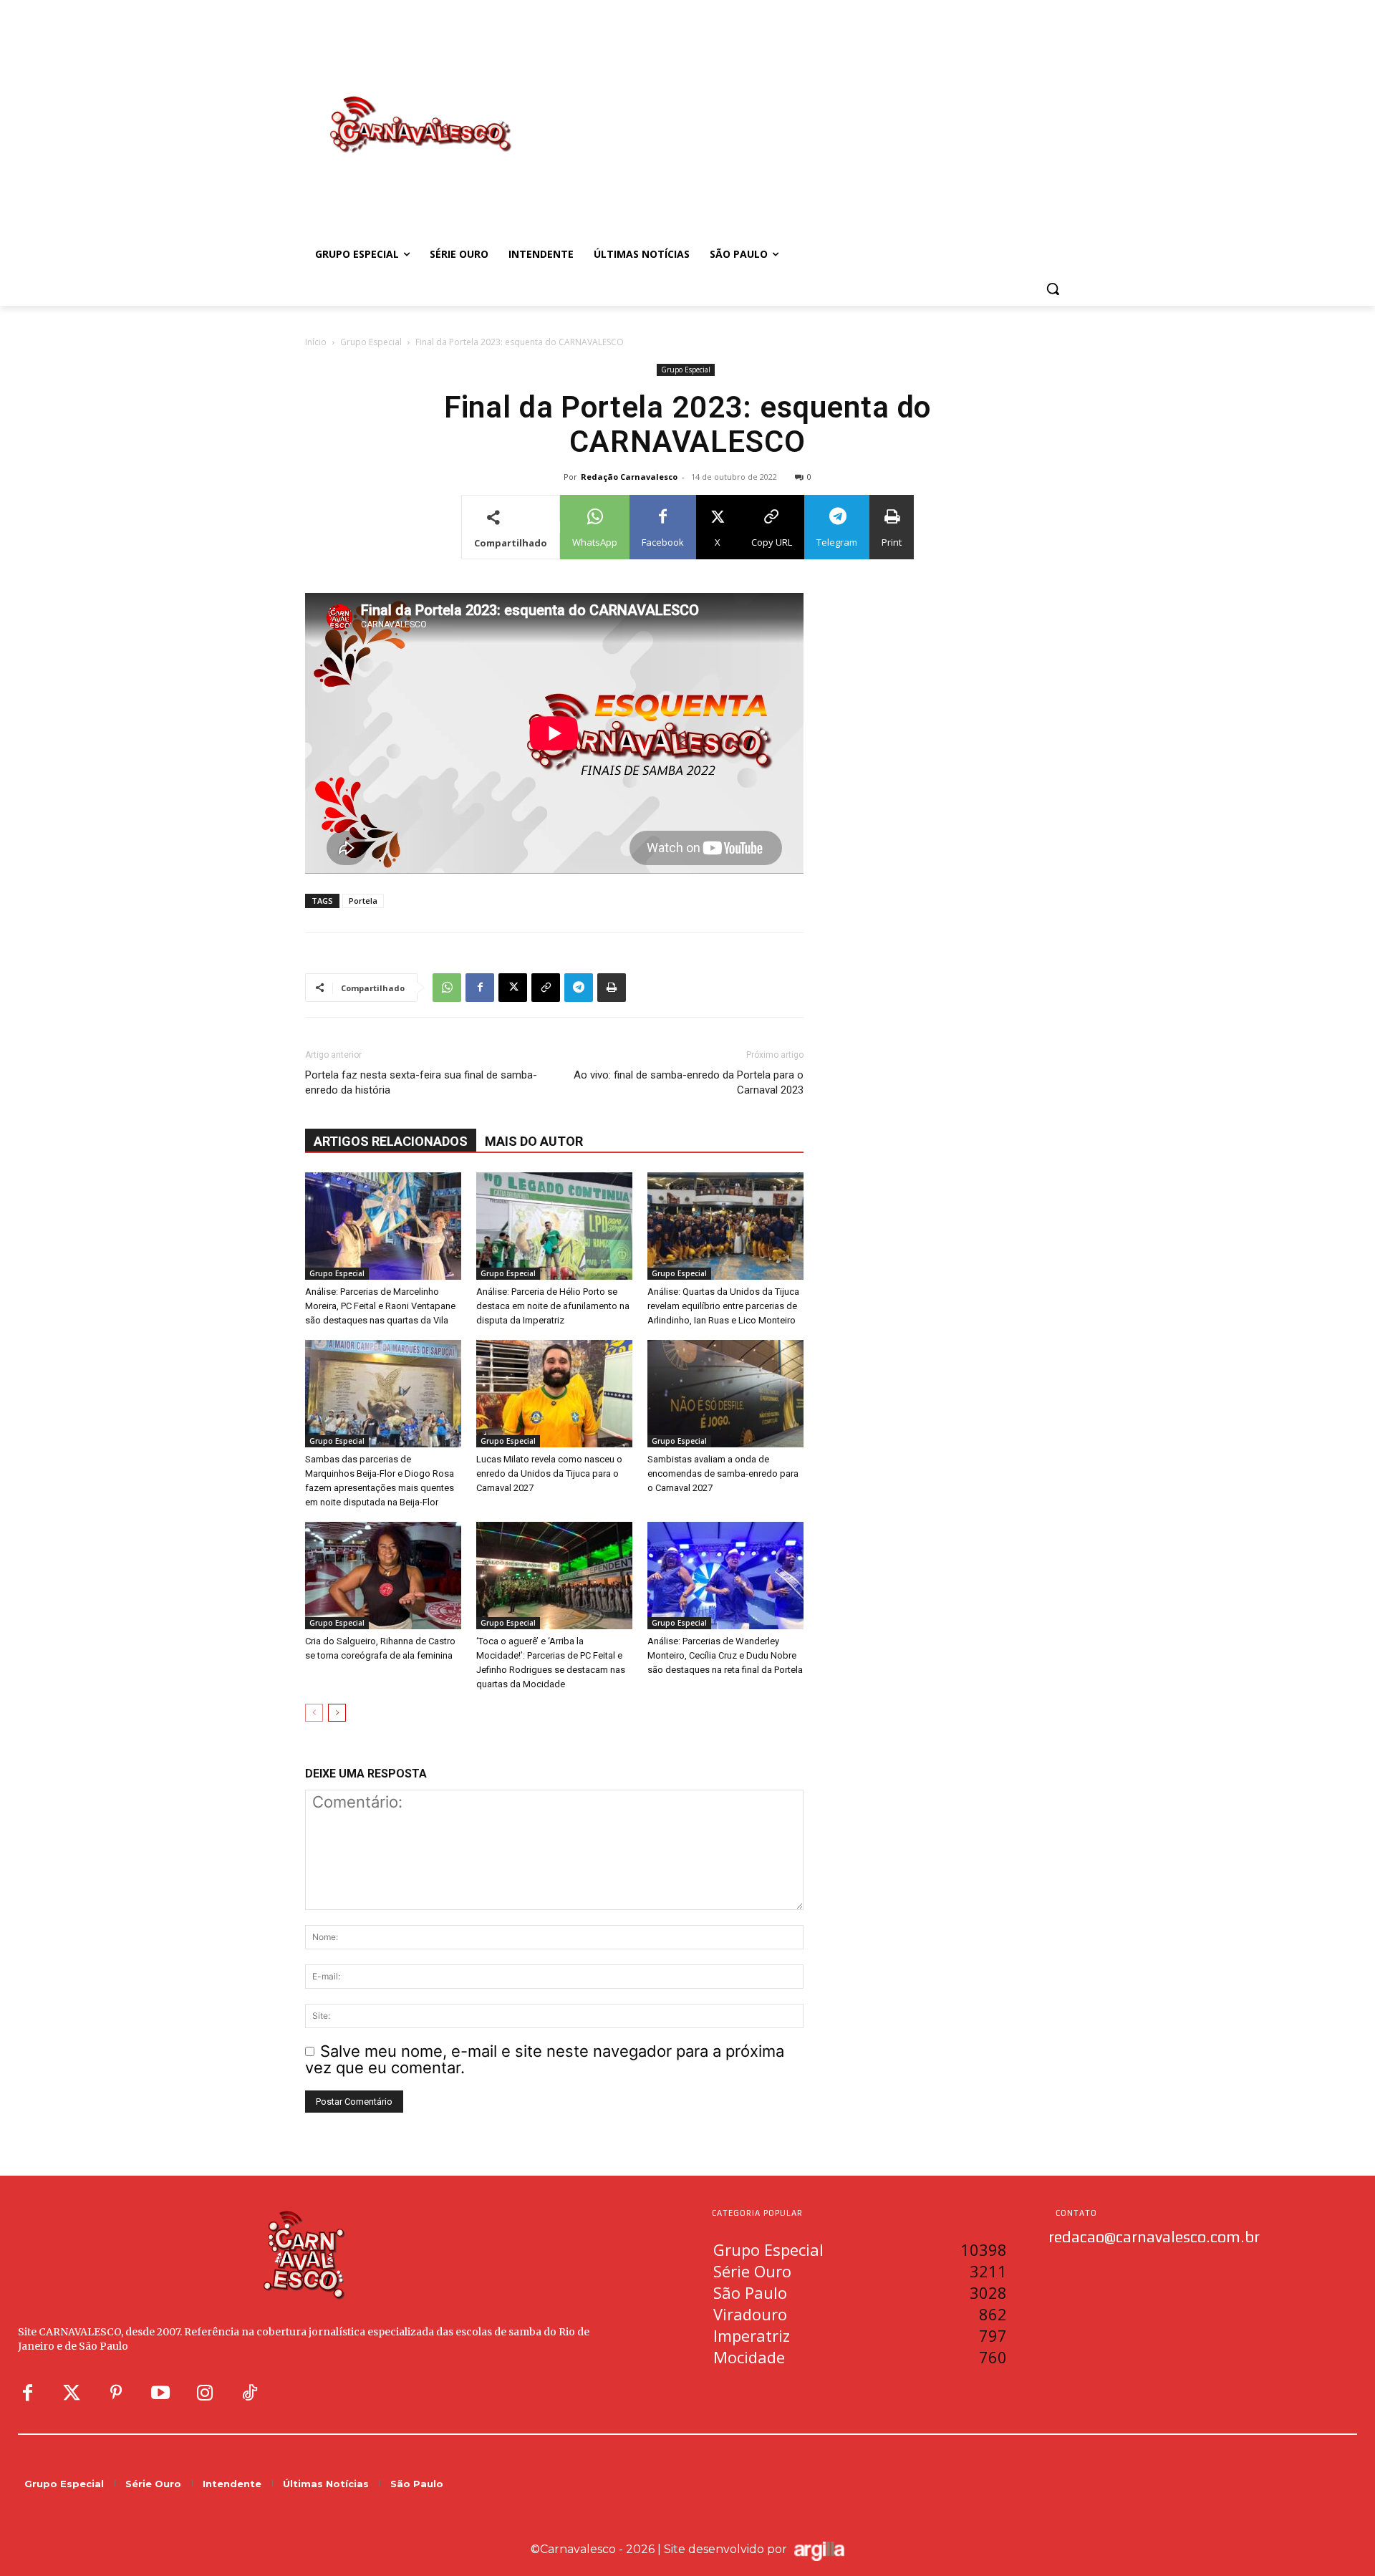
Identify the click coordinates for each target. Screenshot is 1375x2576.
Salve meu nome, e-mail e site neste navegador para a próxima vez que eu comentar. (545, 2059)
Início (316, 342)
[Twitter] (72, 2393)
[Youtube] (160, 2393)
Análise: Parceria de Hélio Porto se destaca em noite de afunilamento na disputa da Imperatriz (553, 1306)
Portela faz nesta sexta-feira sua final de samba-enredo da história (421, 1082)
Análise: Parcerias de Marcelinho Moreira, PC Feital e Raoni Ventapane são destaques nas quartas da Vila (380, 1306)
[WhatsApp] (447, 988)
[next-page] (337, 1713)
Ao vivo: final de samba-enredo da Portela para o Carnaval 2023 (689, 1082)
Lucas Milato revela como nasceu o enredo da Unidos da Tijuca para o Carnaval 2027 (549, 1473)
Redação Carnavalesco (629, 477)
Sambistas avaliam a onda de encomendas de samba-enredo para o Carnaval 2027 (723, 1473)
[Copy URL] (546, 988)
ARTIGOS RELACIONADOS (391, 1141)
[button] (1053, 289)
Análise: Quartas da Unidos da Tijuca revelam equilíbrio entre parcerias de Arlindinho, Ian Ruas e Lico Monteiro (723, 1306)
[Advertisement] (802, 110)
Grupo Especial (371, 342)
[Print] (612, 988)
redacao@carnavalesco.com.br (1154, 2237)
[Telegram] (579, 988)
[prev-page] (314, 1713)
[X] (513, 988)
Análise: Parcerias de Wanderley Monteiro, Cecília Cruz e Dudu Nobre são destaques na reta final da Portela (725, 1655)
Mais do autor (534, 1141)
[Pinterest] (116, 2393)
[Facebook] (480, 988)
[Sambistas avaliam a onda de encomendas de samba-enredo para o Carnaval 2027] (725, 1394)
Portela (363, 901)
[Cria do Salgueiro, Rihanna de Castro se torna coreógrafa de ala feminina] (383, 1576)
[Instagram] (205, 2393)
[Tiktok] (249, 2393)
